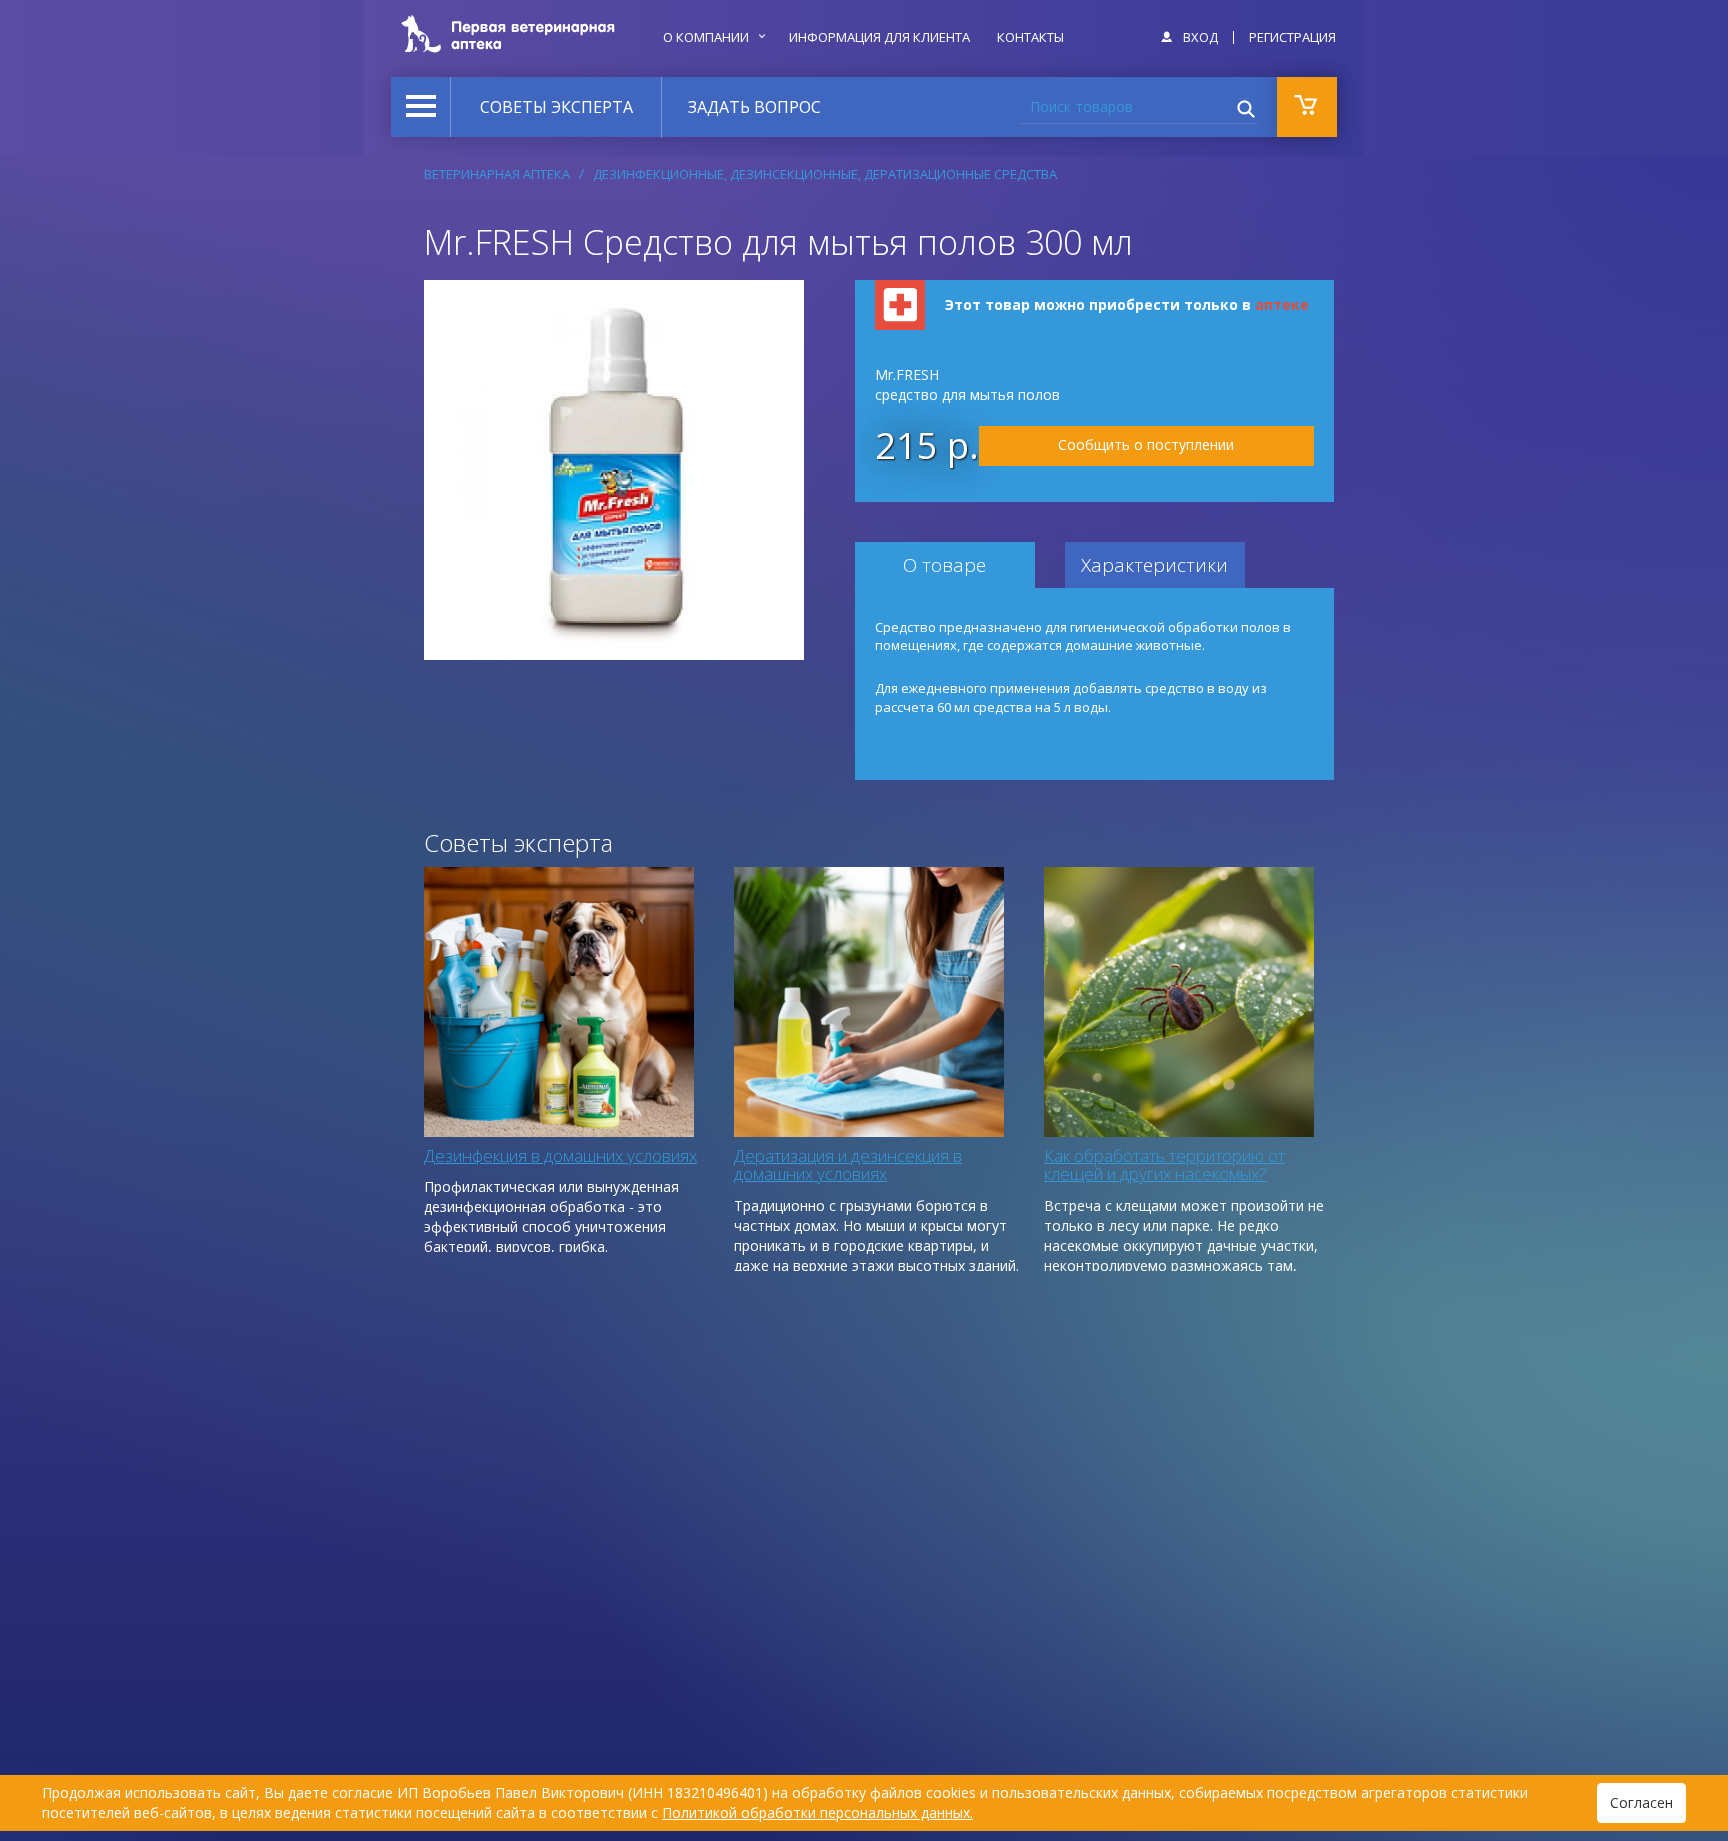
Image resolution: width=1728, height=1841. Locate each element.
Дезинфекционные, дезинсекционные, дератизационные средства (825, 174)
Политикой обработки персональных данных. (817, 1812)
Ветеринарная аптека (497, 174)
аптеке (1282, 304)
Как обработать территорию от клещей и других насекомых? (1164, 1165)
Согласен (1641, 1802)
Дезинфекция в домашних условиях (560, 1155)
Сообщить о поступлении (1146, 444)
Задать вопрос (754, 107)
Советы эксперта (556, 107)
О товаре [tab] (944, 565)
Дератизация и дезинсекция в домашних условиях (848, 1165)
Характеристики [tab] (1154, 565)
